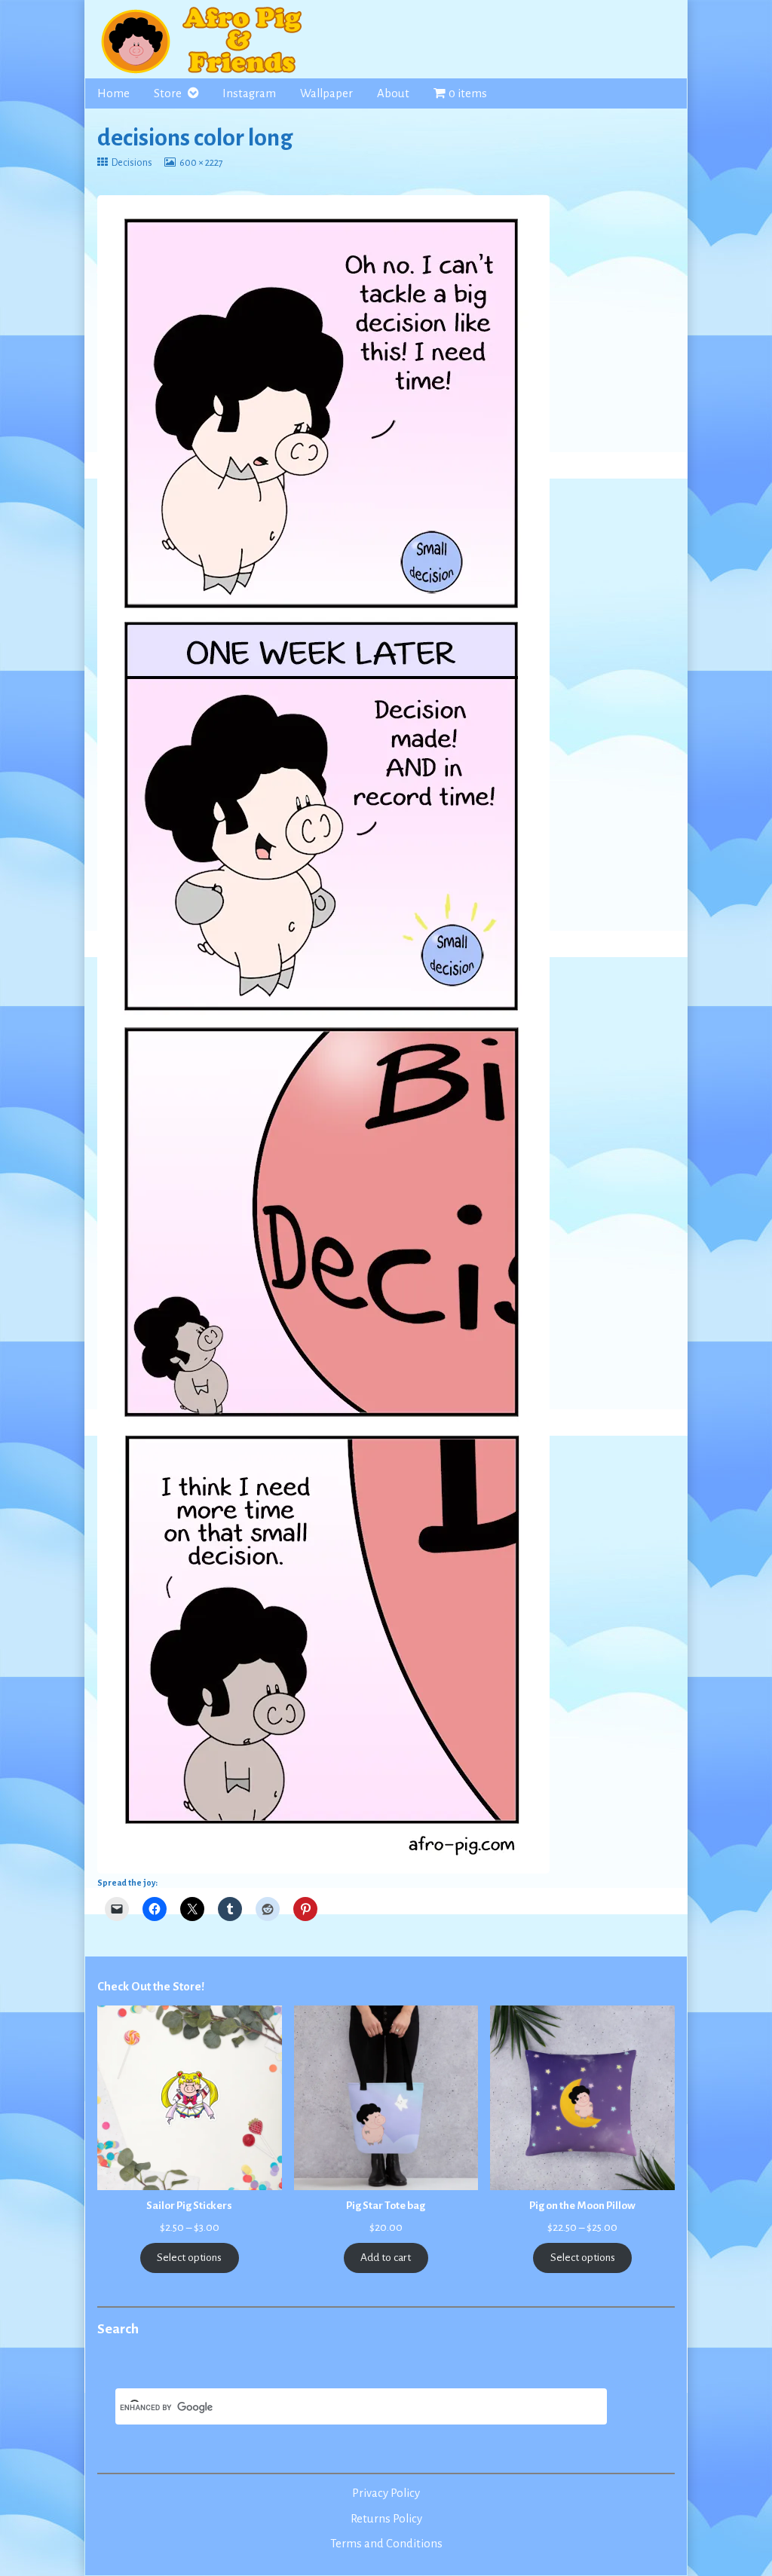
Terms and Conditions (386, 2544)
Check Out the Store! (151, 1987)
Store (168, 93)
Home (113, 93)
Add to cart (386, 2258)
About (393, 93)
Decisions (132, 163)
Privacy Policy (386, 2493)
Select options (189, 2258)
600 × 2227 (201, 163)
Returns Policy (386, 2519)
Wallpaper (326, 93)
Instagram (249, 93)
